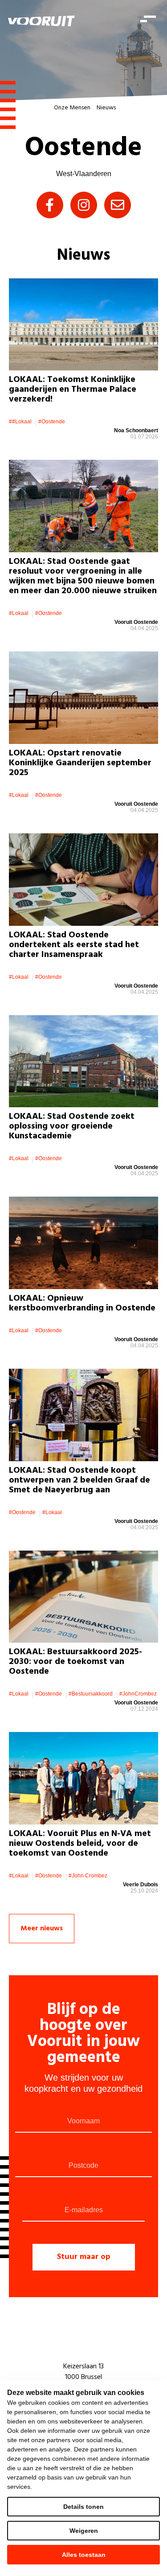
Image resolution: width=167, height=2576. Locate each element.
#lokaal (19, 613)
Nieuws (106, 108)
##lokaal (20, 422)
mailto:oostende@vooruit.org (118, 205)
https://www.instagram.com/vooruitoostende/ (84, 205)
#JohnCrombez (138, 1694)
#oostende (52, 422)
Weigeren (84, 2531)
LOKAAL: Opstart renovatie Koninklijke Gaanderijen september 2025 (80, 763)
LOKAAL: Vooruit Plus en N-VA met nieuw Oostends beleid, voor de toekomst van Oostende (80, 1844)
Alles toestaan (84, 2555)
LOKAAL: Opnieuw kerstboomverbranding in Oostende (82, 1303)
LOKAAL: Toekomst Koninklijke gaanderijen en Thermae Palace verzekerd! (73, 390)
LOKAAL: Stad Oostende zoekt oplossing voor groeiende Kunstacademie (72, 1126)
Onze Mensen (72, 108)
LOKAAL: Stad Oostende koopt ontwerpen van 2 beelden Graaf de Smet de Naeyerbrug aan (79, 1480)
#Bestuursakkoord (91, 1694)
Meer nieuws (42, 1929)
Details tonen (83, 2507)
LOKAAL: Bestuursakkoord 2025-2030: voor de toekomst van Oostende (75, 1662)
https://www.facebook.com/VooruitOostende (50, 205)
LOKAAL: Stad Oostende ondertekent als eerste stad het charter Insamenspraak (74, 945)
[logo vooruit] (41, 21)
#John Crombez (88, 1876)
